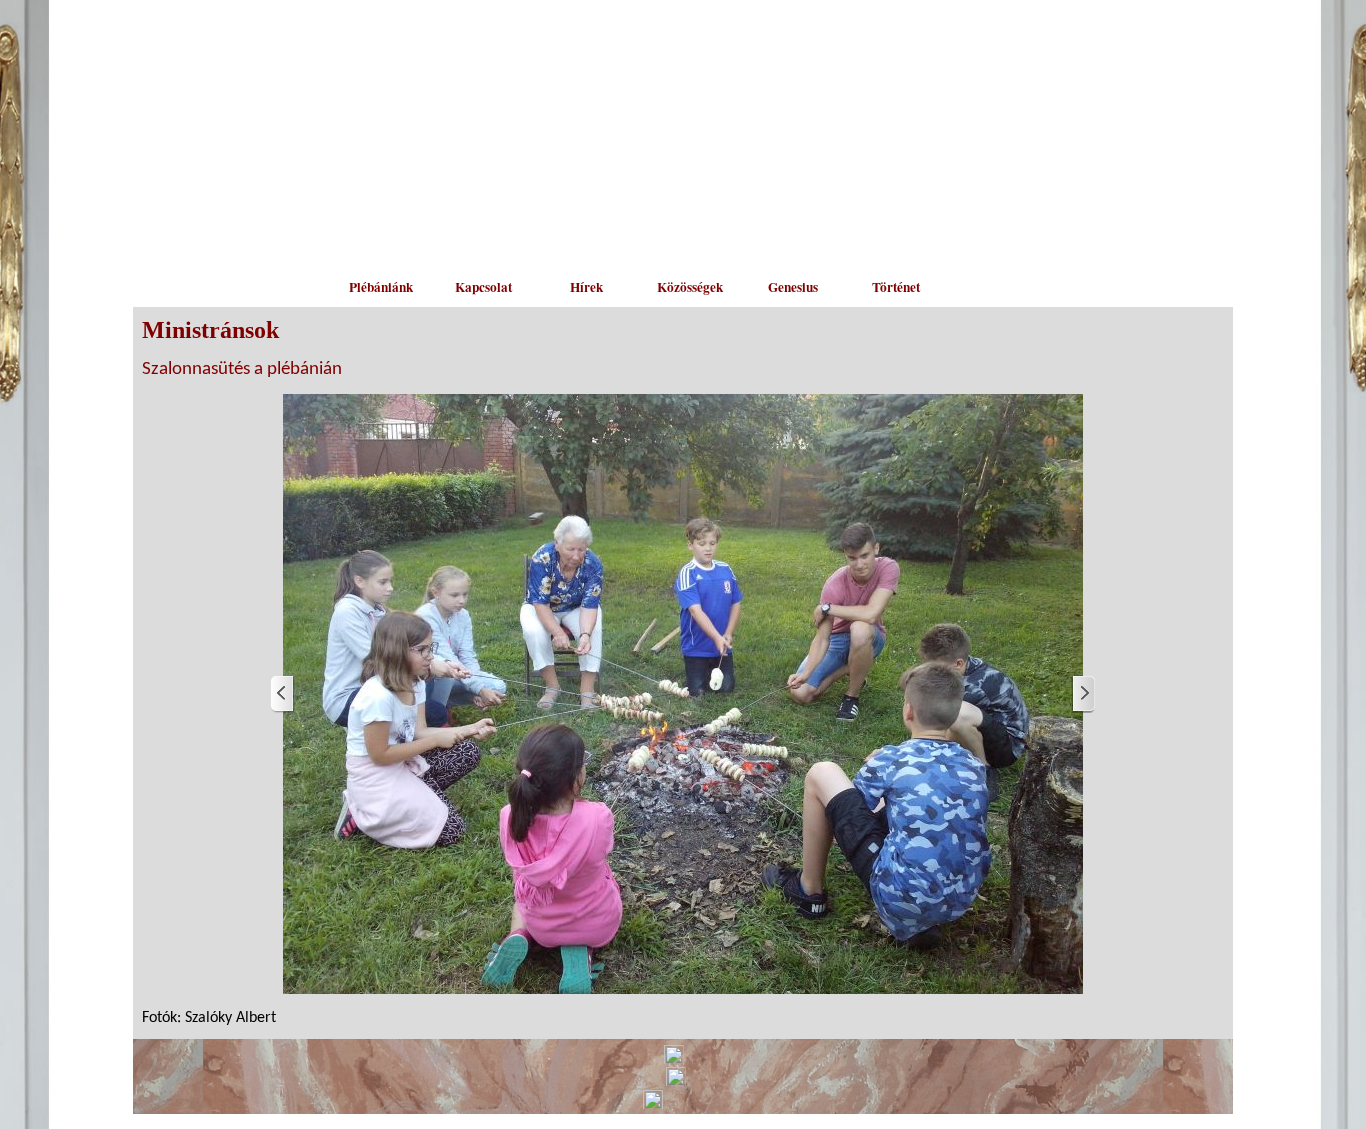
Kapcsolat (483, 287)
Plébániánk (381, 287)
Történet (896, 287)
